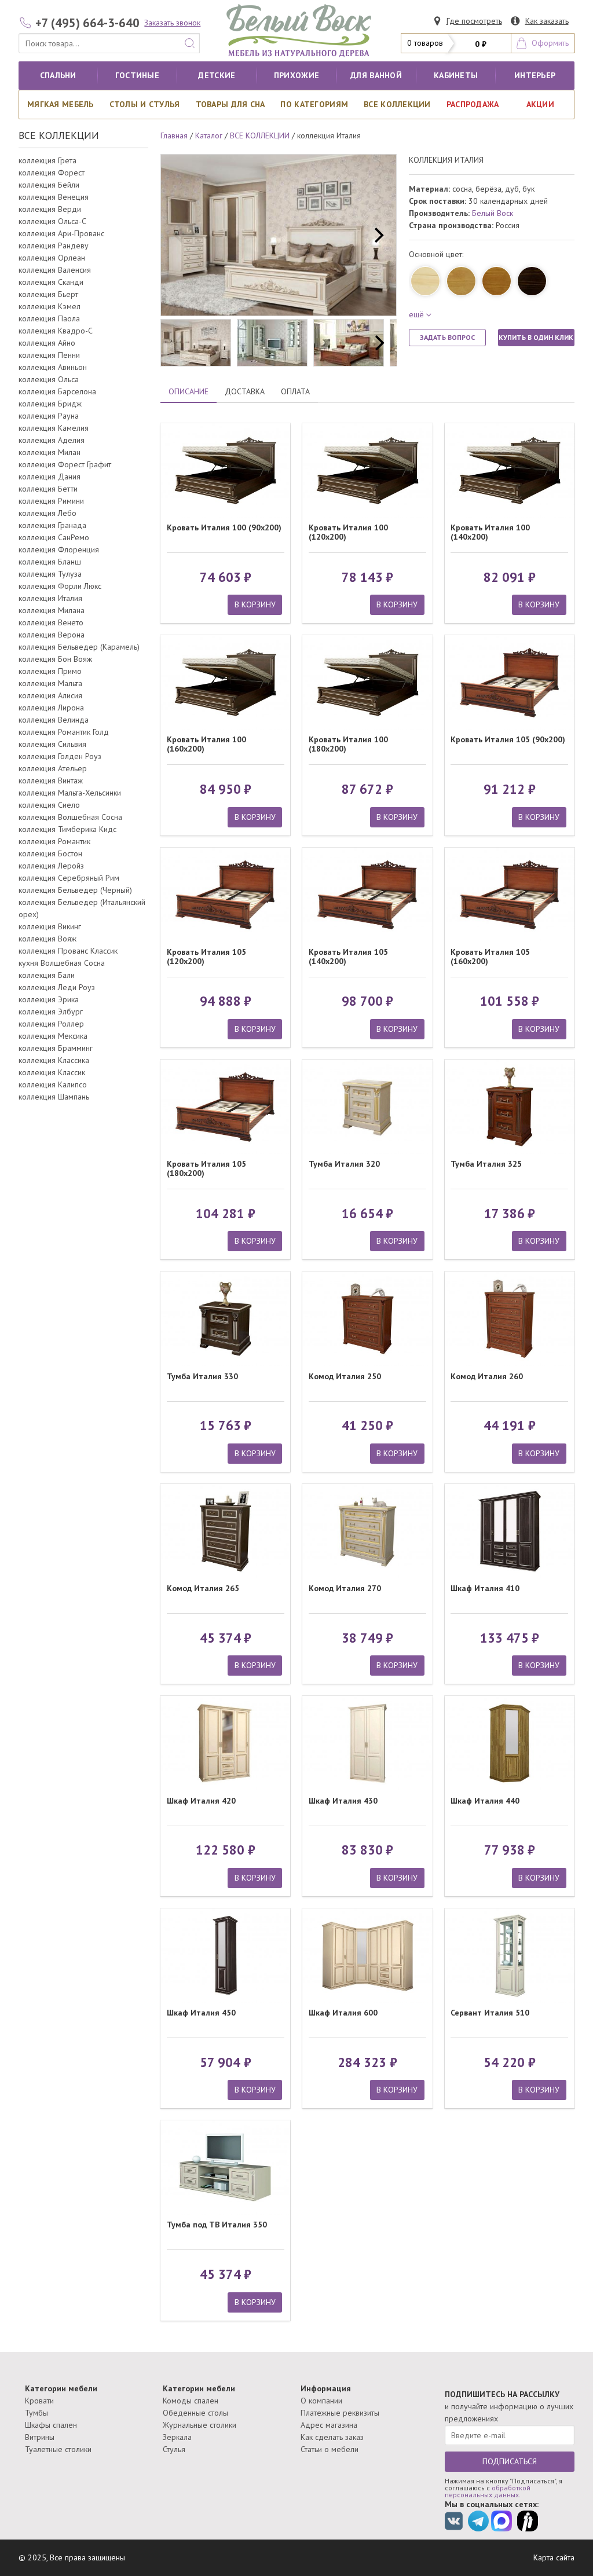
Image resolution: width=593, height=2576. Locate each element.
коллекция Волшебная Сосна (70, 817)
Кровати (39, 2401)
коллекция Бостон (50, 853)
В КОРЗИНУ (255, 604)
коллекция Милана (52, 610)
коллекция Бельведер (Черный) (75, 890)
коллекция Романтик (54, 841)
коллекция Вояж (47, 939)
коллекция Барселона (57, 391)
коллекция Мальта (50, 683)
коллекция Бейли (49, 185)
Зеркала (177, 2437)
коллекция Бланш (50, 562)
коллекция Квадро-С (56, 331)
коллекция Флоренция (59, 549)
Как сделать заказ (332, 2437)
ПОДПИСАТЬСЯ (510, 2461)
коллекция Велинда (54, 720)
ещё (416, 314)
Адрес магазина (329, 2425)
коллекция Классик (52, 1072)
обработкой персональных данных (488, 2491)
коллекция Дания (50, 477)
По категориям (314, 104)
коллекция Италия (50, 598)
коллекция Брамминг (56, 1048)
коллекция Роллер (51, 1024)
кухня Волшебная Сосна (62, 963)
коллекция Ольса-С (52, 221)
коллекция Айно (47, 343)
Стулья (174, 2449)
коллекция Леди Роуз (57, 987)
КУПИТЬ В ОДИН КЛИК (536, 337)
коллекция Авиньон (53, 367)
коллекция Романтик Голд (64, 732)
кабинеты (456, 75)
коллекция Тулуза (50, 574)
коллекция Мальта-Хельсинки (70, 793)
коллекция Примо (50, 671)
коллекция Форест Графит (65, 464)
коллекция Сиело (49, 805)
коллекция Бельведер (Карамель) (79, 647)
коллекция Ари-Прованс (61, 233)
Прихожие (296, 75)
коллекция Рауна (49, 416)
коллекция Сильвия (52, 744)
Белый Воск (493, 213)
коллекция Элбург (51, 1012)
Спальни (58, 75)
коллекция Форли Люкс (60, 586)
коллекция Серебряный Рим (69, 878)
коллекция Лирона (51, 708)
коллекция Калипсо (53, 1084)
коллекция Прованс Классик (68, 951)
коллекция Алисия (50, 695)
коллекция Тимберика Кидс (67, 829)
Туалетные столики (58, 2449)
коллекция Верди (50, 209)
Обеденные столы (195, 2413)
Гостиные (137, 75)
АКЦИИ (540, 104)
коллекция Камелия (54, 428)
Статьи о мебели (330, 2449)
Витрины (40, 2437)
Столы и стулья (145, 104)
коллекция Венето (51, 622)
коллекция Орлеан (52, 258)
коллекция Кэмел (50, 306)
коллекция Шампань (54, 1097)
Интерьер (535, 75)
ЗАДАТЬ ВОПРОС (447, 337)
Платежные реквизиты (340, 2413)
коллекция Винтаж (51, 781)
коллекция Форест (52, 173)
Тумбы (36, 2413)
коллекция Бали (47, 975)
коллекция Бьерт (48, 294)
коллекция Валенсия (55, 270)
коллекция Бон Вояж (55, 659)
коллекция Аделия (52, 440)
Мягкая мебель (61, 104)
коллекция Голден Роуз (60, 756)
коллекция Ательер (53, 768)
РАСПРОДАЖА (473, 104)
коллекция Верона (52, 635)
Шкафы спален (51, 2425)
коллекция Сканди (51, 282)
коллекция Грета (47, 160)
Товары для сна (230, 104)
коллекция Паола (49, 318)
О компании (321, 2401)
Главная (174, 135)
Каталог (209, 135)
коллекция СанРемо (54, 537)
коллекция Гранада (52, 525)
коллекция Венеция (54, 197)
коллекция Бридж (50, 404)
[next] (378, 235)
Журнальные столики (200, 2425)
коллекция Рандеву (54, 245)
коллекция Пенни (49, 355)
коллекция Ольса (49, 379)
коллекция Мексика (53, 1036)
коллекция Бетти (48, 489)
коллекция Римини (51, 501)
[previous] (180, 235)
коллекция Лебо (47, 513)
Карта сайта (554, 2557)
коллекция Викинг (50, 926)
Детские (217, 75)
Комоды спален (191, 2401)
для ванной (376, 75)
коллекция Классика (54, 1060)
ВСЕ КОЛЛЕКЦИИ (397, 104)
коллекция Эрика (49, 999)
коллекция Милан (50, 452)
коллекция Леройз (51, 866)
